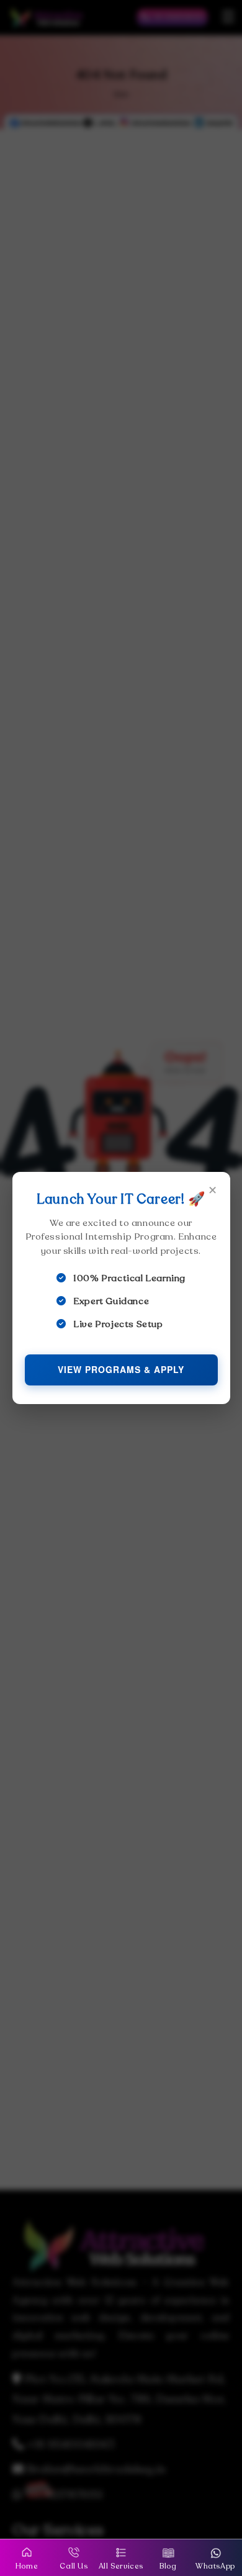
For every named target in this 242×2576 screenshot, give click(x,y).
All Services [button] (121, 2566)
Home (27, 2566)
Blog (168, 2566)
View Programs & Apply (121, 1369)
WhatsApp (215, 2566)
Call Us (74, 2566)
